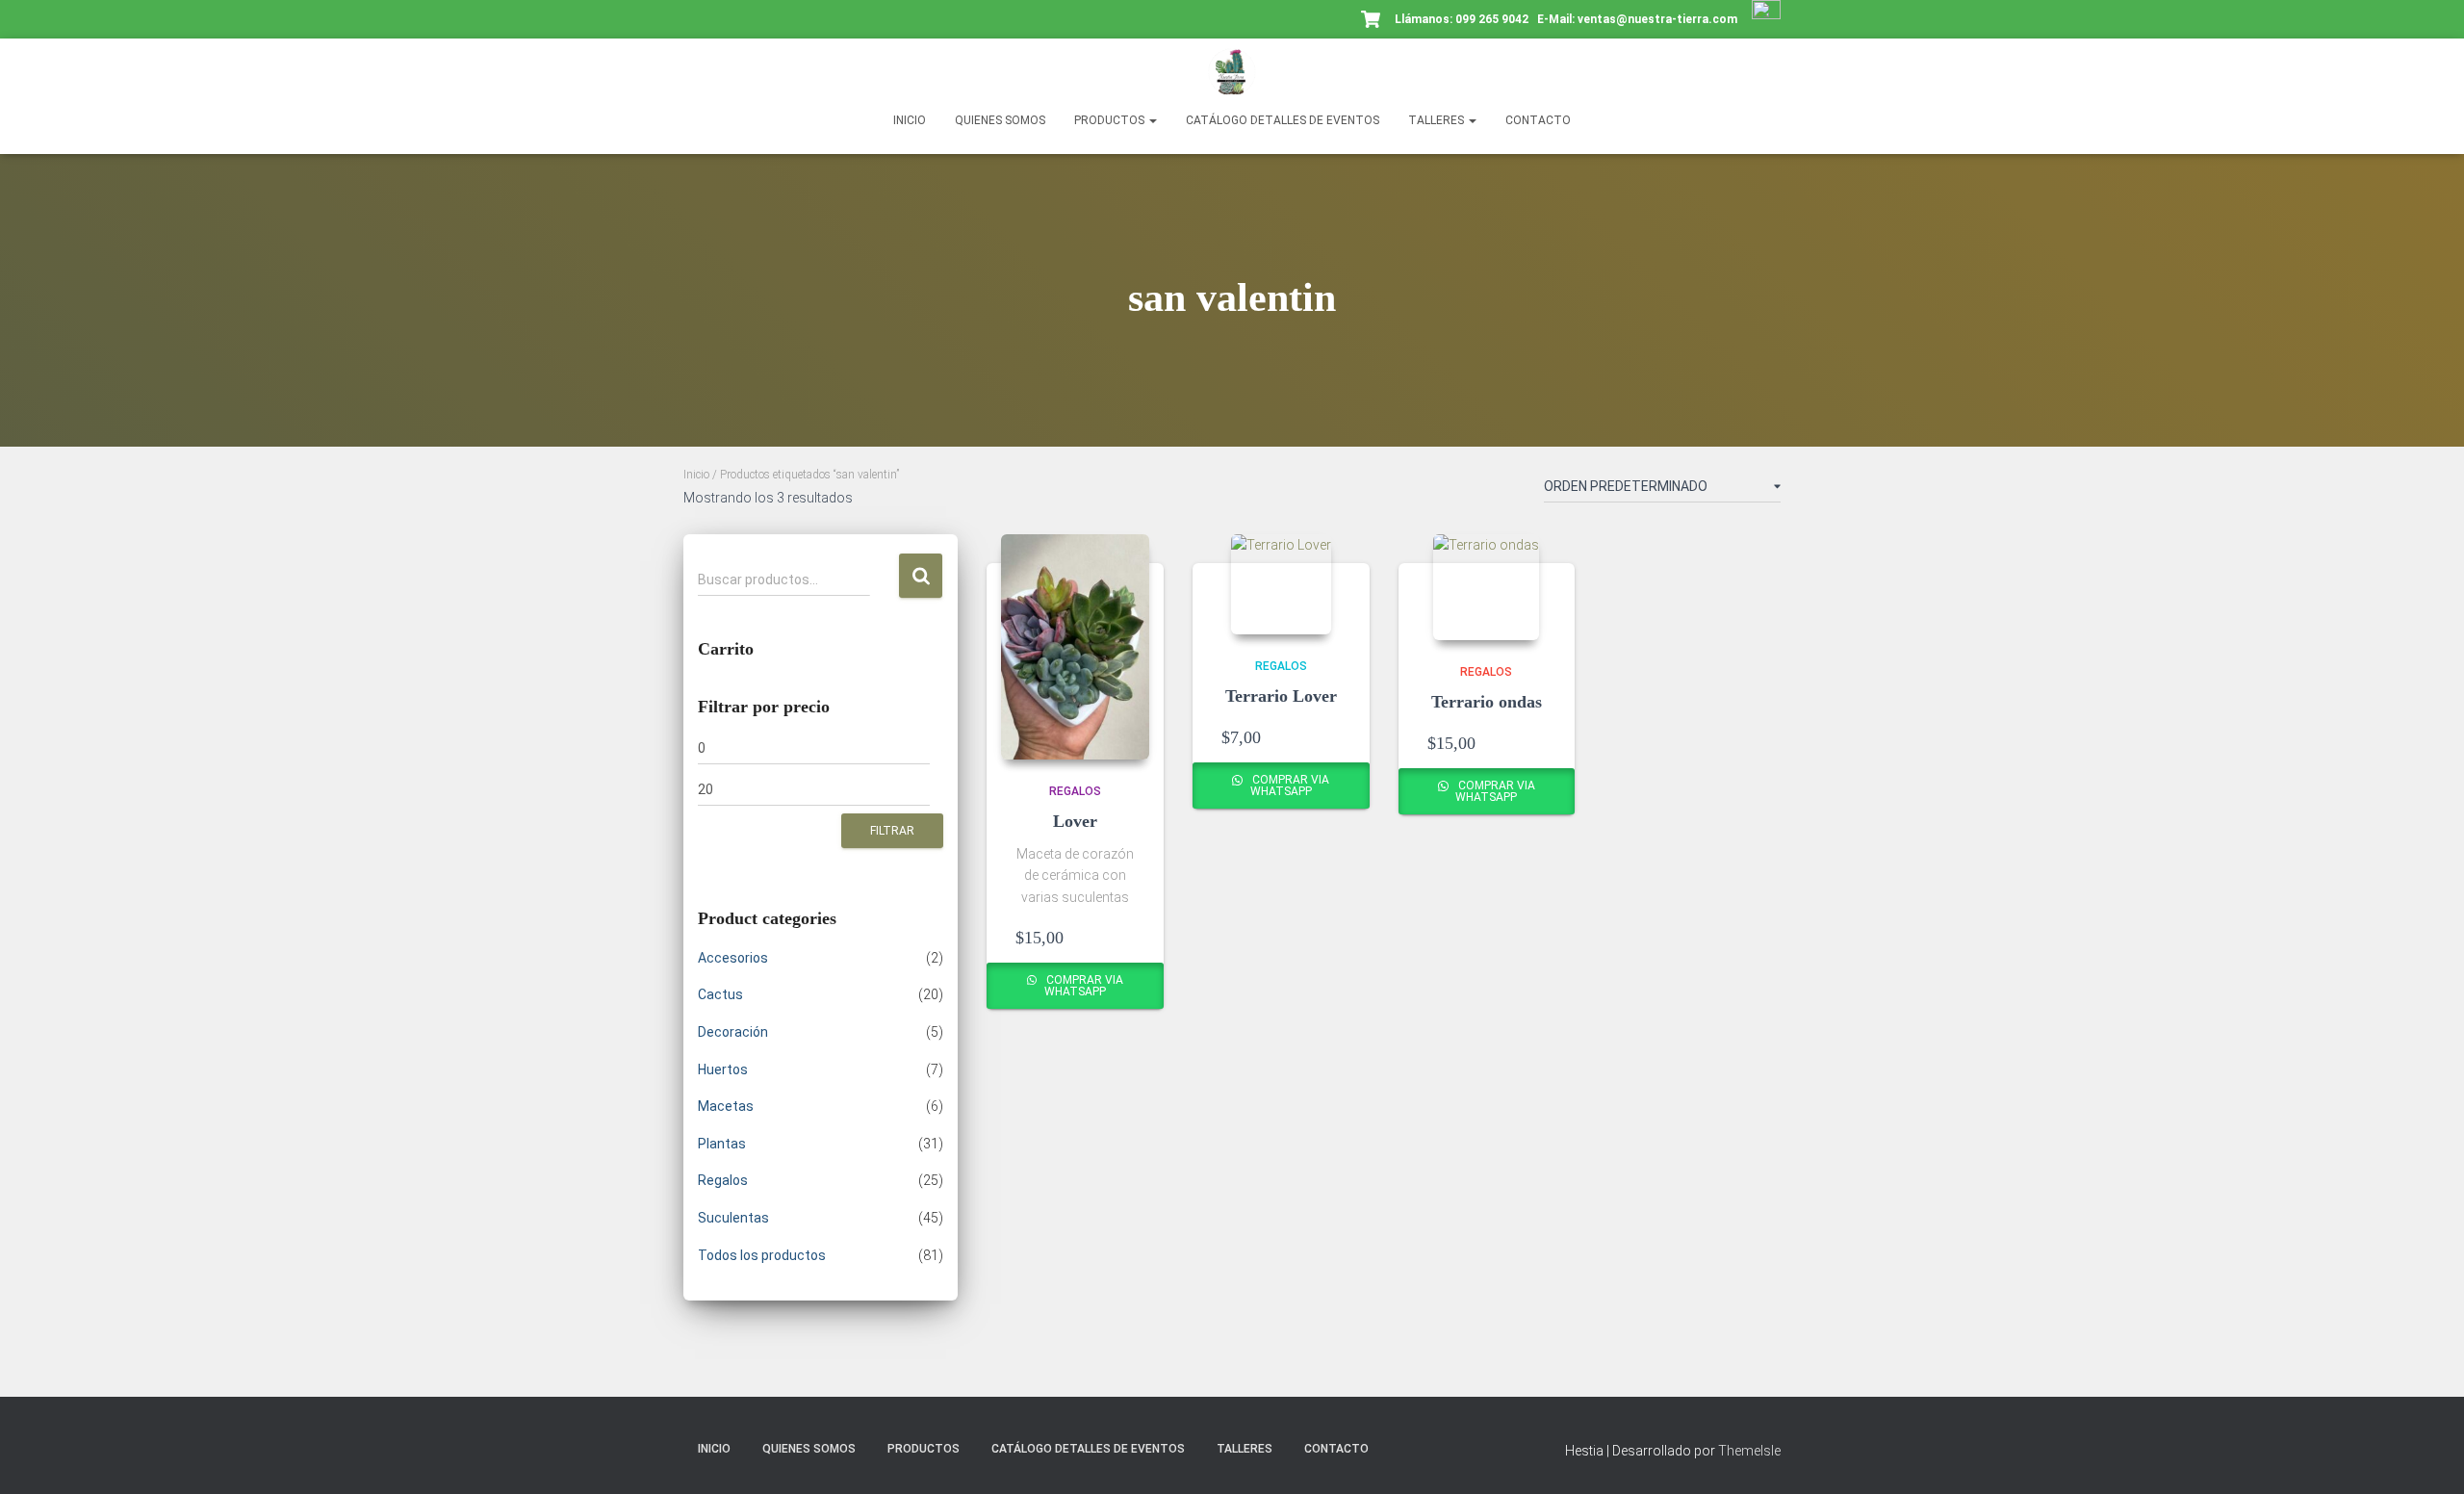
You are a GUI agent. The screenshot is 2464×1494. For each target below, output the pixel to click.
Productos (1111, 120)
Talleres (1437, 120)
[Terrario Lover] (1281, 584)
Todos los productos (762, 1255)
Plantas (722, 1144)
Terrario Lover (1281, 696)
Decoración (733, 1032)
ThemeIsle (1749, 1451)
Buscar (921, 576)
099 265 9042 (1492, 19)
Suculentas (733, 1218)
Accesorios (733, 958)
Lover (1075, 821)
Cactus (720, 994)
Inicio (910, 120)
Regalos (723, 1180)
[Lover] (1075, 647)
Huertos (723, 1069)
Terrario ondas (1487, 702)
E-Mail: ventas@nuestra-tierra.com (1639, 19)
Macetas (726, 1106)
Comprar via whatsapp (1083, 986)
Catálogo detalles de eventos (1283, 120)
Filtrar (892, 831)
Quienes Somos (1000, 120)
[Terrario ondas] (1486, 587)
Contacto (1538, 120)
